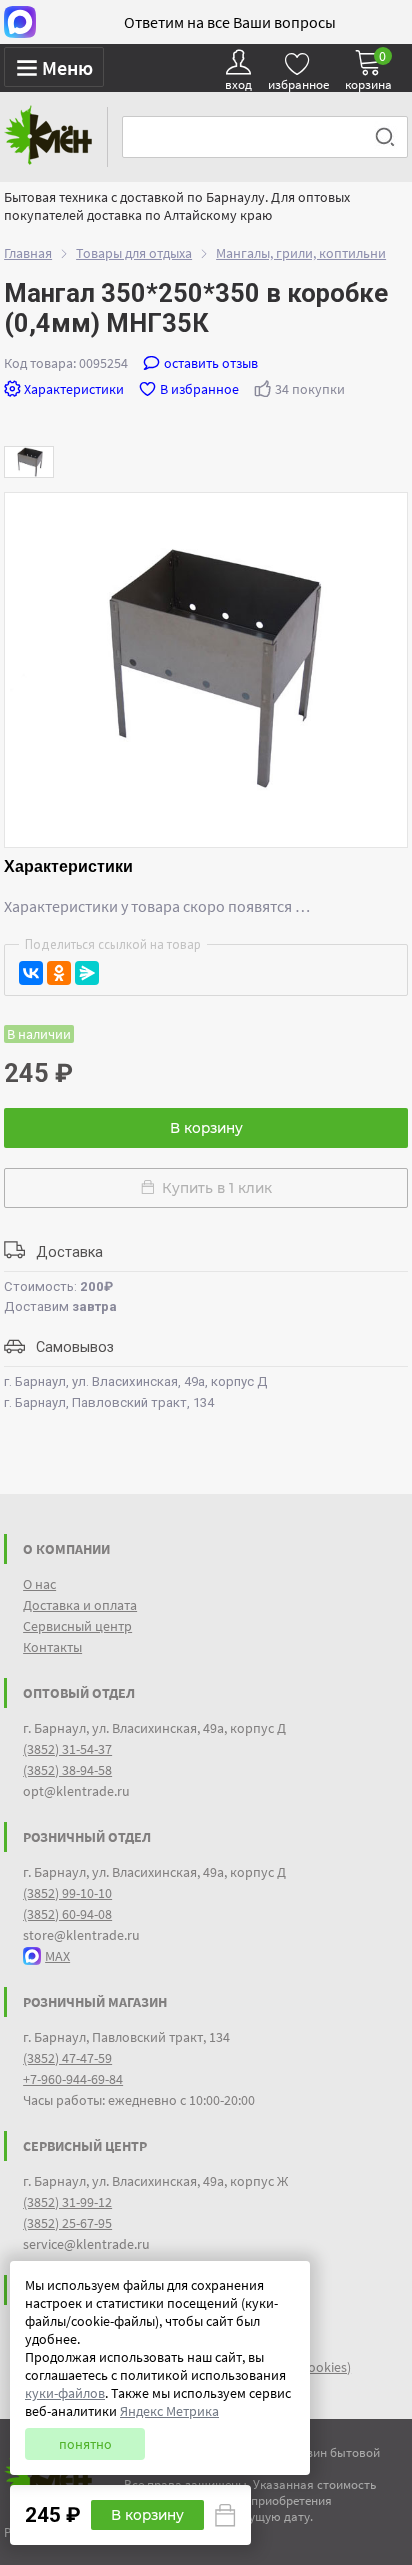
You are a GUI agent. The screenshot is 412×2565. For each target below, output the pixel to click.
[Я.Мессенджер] (87, 973)
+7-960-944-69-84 (73, 2079)
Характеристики (74, 389)
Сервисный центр (77, 1626)
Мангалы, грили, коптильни (301, 253)
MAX (57, 1956)
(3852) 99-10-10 (67, 1893)
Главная (28, 253)
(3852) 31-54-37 (67, 1749)
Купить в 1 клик (213, 1188)
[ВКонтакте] (31, 973)
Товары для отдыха (134, 253)
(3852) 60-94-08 (67, 1914)
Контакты (52, 1647)
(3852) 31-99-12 (67, 2202)
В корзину (206, 1128)
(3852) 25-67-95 (67, 2223)
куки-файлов (65, 2393)
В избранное (199, 389)
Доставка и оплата (80, 1605)
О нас (39, 1584)
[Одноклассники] (59, 973)
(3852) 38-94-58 (67, 1770)
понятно (85, 2444)
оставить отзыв (211, 363)
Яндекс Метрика (169, 2411)
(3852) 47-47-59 (67, 2058)
